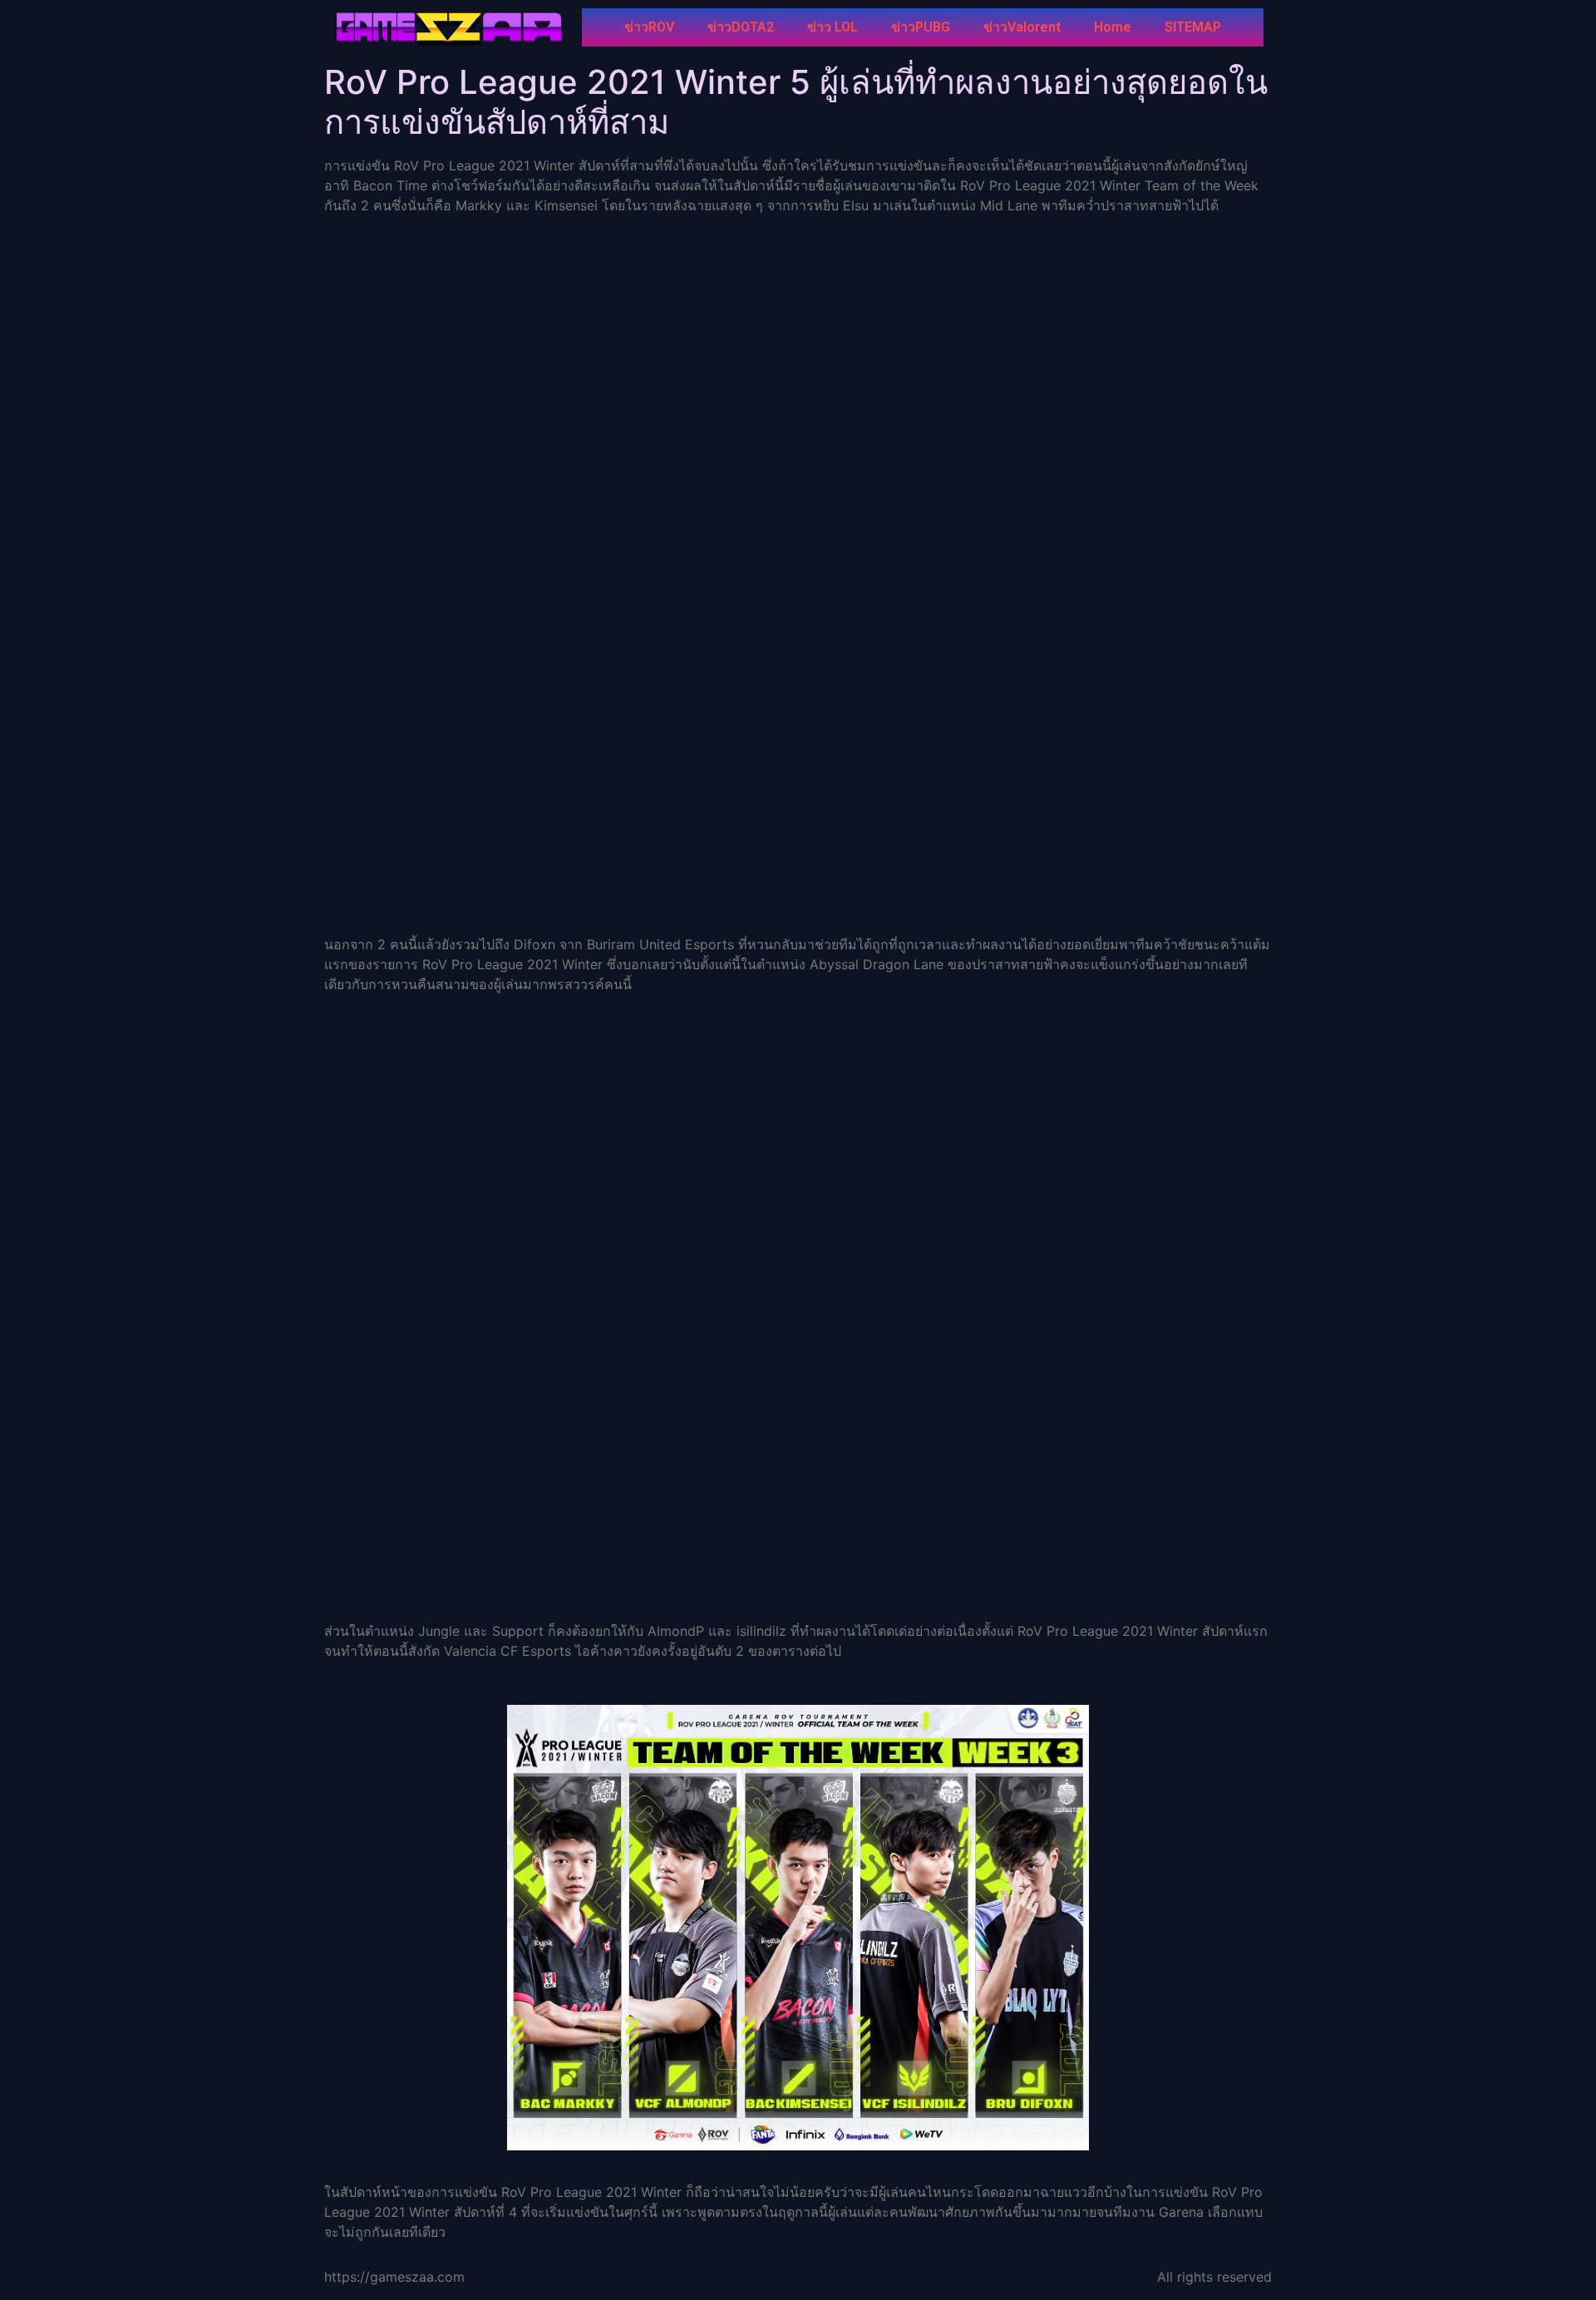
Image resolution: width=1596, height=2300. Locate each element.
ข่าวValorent (1022, 27)
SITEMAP (1193, 27)
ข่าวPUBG (921, 27)
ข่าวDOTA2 (741, 27)
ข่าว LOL (832, 27)
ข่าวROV (649, 27)
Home (1113, 27)
